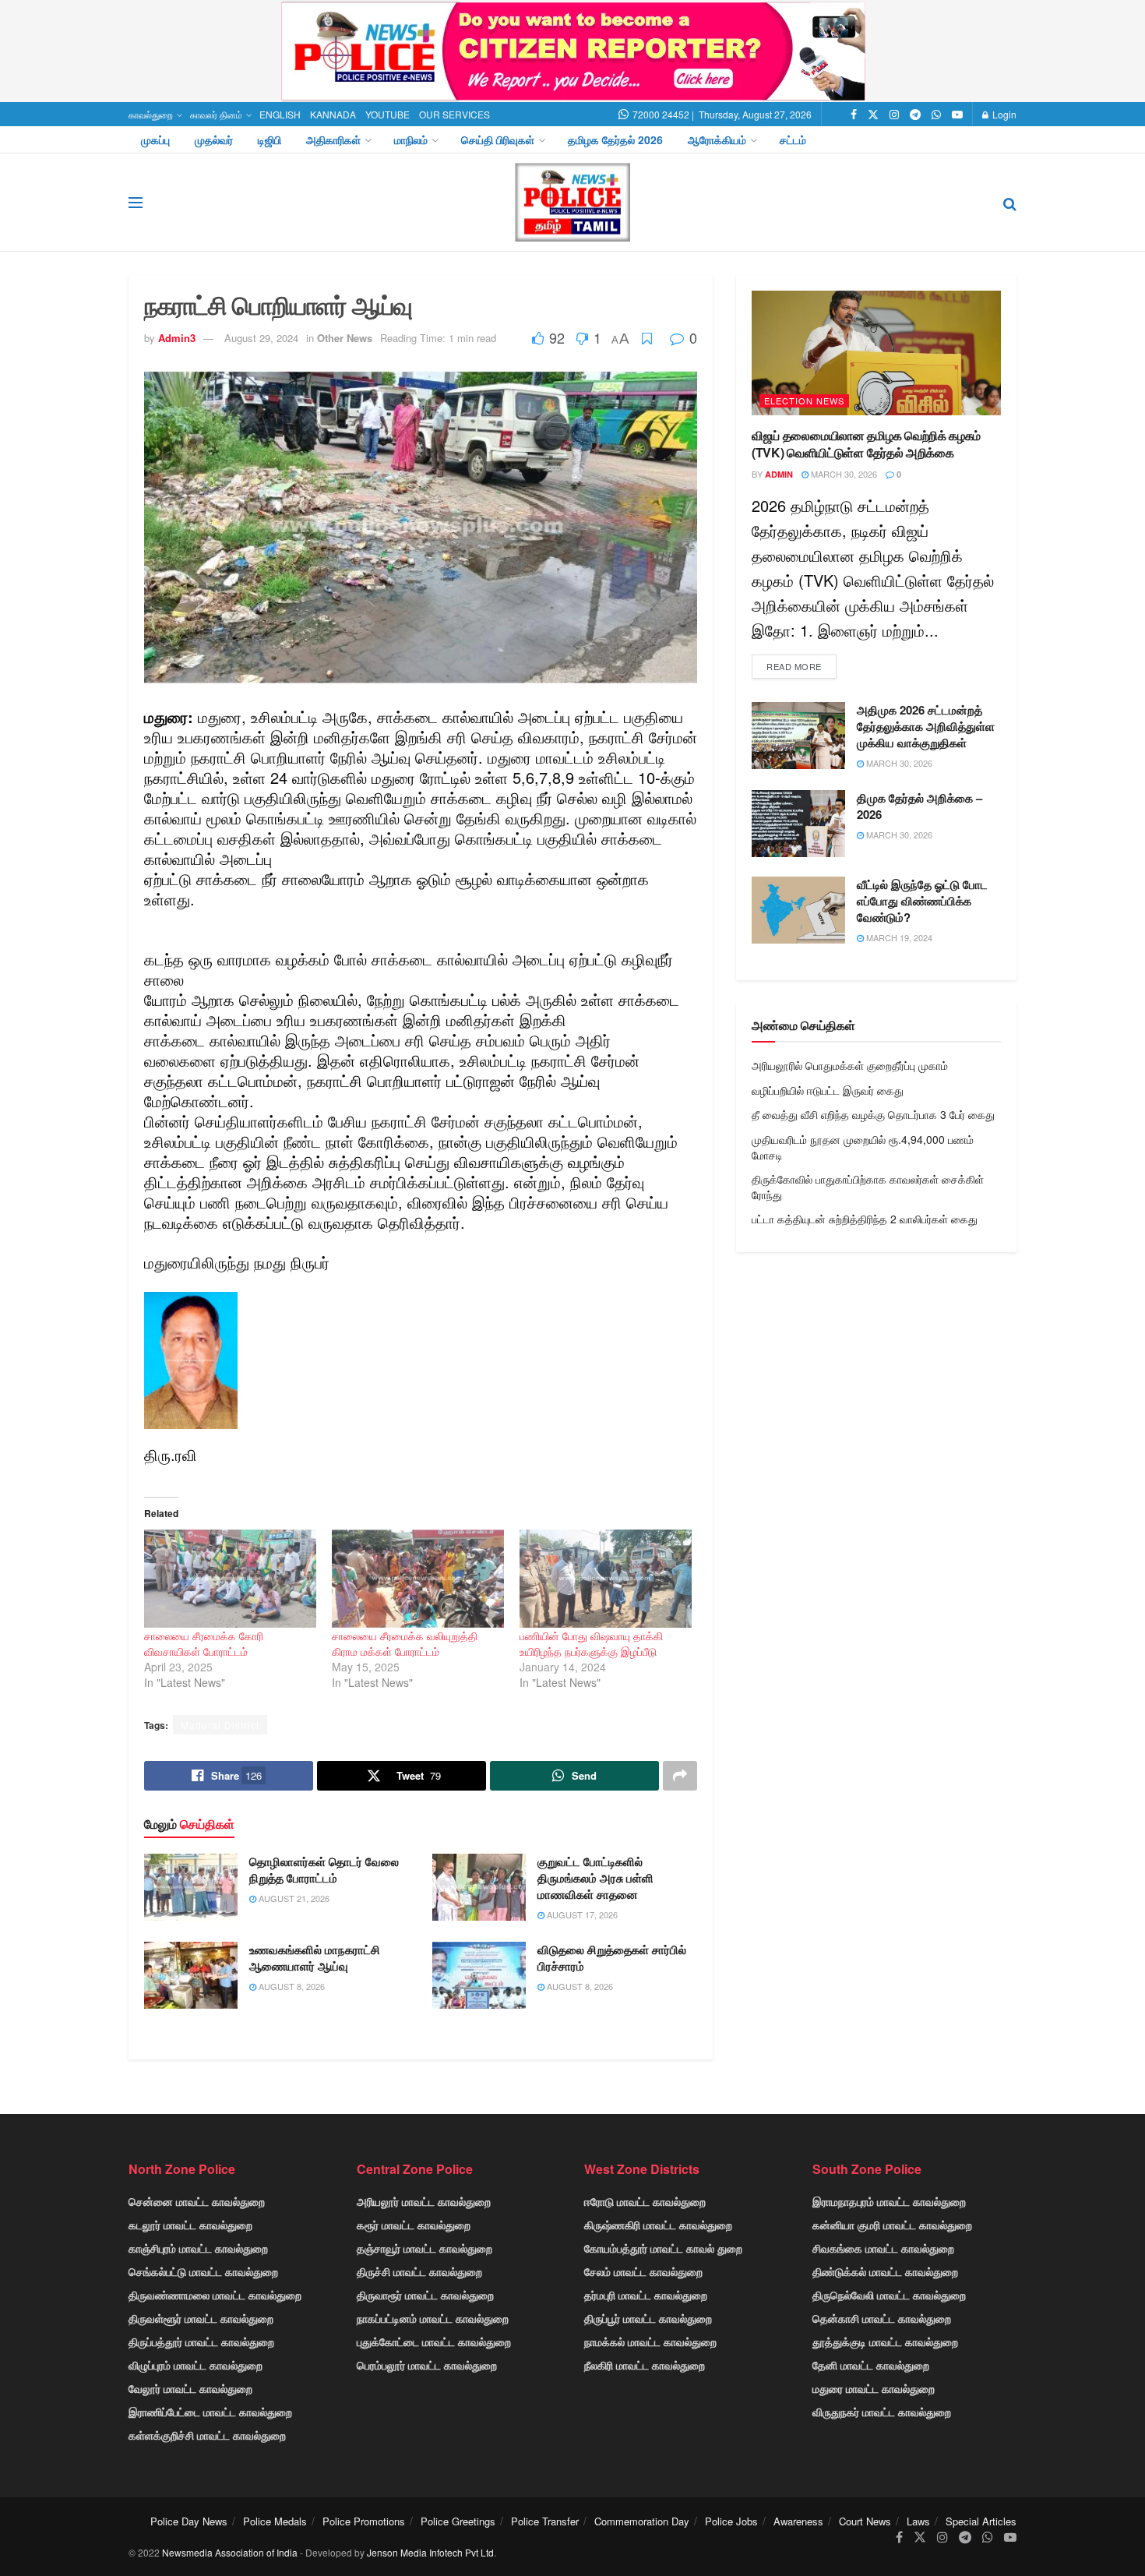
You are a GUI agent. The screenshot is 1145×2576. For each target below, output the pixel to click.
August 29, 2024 (261, 338)
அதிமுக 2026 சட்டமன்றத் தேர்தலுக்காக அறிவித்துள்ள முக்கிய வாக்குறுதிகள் (926, 726)
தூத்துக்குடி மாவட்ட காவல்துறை (885, 2341)
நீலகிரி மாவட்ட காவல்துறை (645, 2365)
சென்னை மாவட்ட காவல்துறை (197, 2201)
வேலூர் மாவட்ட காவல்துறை (190, 2388)
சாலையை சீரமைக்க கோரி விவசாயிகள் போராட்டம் (204, 1643)
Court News (865, 2521)
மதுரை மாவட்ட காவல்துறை (874, 2388)
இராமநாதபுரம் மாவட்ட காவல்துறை (889, 2201)
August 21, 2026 (293, 1898)
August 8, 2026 (291, 1986)
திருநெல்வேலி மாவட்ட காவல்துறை (889, 2295)
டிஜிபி (270, 139)
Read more (794, 666)
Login (1003, 114)
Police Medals (275, 2521)
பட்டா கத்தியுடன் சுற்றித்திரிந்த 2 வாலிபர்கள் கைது (865, 1219)
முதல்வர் (214, 139)
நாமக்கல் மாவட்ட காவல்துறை (650, 2341)
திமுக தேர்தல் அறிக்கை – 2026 (920, 806)
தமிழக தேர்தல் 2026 (615, 139)
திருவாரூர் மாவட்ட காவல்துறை (425, 2295)
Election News (804, 401)
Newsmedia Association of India (230, 2552)
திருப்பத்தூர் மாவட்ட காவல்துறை (201, 2341)
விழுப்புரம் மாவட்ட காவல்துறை (196, 2365)
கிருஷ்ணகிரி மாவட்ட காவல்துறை (658, 2225)
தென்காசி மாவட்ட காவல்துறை (882, 2318)
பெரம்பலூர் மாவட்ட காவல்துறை (427, 2365)
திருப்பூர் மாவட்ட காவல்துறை (648, 2318)
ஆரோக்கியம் (717, 139)
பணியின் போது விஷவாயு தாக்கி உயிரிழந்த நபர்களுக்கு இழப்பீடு (591, 1643)
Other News (345, 338)
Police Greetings (458, 2521)
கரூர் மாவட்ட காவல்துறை (414, 2225)
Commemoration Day (642, 2521)
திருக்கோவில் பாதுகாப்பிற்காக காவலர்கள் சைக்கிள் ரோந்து (868, 1187)
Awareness (798, 2521)
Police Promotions (364, 2521)
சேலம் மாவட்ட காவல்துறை (643, 2271)
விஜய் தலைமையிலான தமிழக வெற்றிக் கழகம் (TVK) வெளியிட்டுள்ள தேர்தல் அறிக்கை (866, 444)
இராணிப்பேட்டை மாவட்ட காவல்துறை (210, 2412)
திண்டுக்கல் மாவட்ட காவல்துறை (885, 2271)
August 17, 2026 (581, 1914)
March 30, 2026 (843, 474)
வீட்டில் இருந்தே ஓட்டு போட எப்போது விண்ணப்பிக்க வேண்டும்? (922, 901)
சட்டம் (793, 139)
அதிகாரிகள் (333, 139)
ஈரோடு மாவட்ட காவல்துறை (645, 2201)
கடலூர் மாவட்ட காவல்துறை (190, 2225)
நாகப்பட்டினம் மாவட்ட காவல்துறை (433, 2318)
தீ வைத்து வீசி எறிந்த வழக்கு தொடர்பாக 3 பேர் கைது (873, 1114)
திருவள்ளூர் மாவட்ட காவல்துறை (201, 2318)
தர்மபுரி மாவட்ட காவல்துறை (646, 2295)
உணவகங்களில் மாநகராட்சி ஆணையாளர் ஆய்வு (315, 1958)
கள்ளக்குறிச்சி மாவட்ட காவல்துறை (207, 2435)
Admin (779, 474)
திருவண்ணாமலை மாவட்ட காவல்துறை (215, 2295)
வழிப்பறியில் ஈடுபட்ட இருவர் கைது (828, 1090)
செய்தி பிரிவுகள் (498, 139)
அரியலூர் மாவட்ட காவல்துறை (424, 2201)
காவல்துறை (151, 114)
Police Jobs (731, 2521)
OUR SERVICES (454, 114)
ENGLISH (280, 114)
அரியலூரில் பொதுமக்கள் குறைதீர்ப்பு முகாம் (850, 1065)
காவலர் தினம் (216, 114)
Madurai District (220, 1725)
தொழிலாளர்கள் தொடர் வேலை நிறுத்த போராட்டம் (324, 1870)
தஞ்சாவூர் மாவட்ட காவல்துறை (425, 2248)
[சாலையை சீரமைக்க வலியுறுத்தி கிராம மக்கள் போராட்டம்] (418, 1579)
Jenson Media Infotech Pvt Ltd (430, 2552)
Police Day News (189, 2521)
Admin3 (177, 338)
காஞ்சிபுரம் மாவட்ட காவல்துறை (198, 2248)
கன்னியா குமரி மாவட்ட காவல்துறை (892, 2225)
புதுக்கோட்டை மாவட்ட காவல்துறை (434, 2341)
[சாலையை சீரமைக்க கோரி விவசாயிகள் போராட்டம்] (230, 1579)
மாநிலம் (411, 139)
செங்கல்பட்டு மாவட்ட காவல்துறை (203, 2271)
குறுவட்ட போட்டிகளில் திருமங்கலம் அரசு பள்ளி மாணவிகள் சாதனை (595, 1878)
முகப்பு (155, 139)
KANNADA (333, 114)
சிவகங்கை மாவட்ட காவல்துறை (883, 2248)
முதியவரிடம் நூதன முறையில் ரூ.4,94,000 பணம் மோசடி (863, 1147)
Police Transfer (545, 2521)
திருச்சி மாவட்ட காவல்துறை (419, 2271)
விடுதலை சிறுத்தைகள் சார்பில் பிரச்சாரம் (612, 1958)
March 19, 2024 (898, 937)
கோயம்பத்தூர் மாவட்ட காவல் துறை (663, 2248)
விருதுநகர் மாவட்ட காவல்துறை (882, 2412)
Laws (918, 2521)
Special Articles (981, 2521)
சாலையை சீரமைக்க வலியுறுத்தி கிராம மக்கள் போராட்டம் (405, 1643)
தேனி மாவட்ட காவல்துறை (871, 2365)
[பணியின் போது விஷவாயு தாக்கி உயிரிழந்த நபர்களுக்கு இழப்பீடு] (606, 1579)
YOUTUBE (388, 114)
